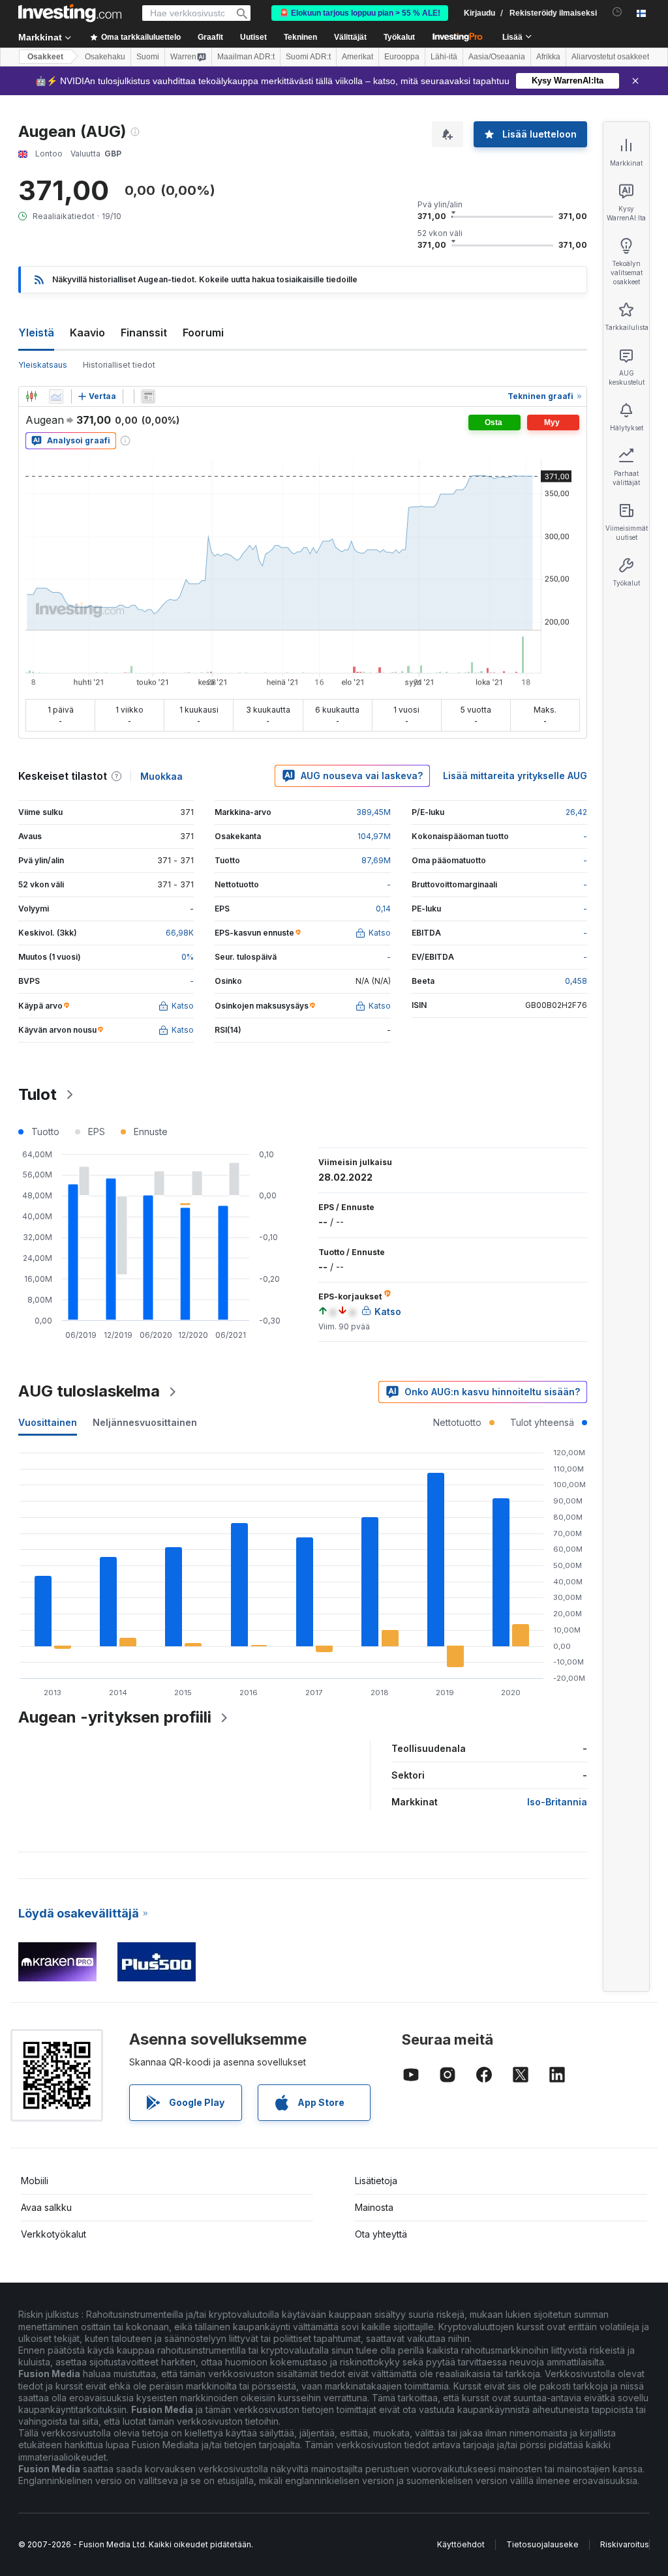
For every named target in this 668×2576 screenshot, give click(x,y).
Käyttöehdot (461, 2544)
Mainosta (374, 2207)
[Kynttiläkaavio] (31, 396)
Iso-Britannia (557, 1802)
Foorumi (203, 333)
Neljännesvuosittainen (145, 1422)
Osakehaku (105, 57)
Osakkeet (45, 57)
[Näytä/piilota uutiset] (148, 396)
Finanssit (144, 333)
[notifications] (617, 12)
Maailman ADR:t (246, 57)
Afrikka (548, 57)
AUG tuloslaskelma (89, 1391)
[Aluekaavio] (56, 396)
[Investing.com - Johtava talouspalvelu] (70, 13)
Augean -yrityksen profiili (115, 1717)
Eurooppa (402, 57)
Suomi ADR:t (308, 57)
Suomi (148, 57)
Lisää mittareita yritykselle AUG (515, 776)
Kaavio (87, 333)
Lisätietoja (376, 2181)
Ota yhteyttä (381, 2234)
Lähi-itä (444, 57)
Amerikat (357, 57)
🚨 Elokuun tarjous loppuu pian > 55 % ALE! (360, 13)
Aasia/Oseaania (497, 57)
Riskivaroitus (625, 2544)
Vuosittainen (48, 1422)
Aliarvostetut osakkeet (610, 57)
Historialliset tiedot (119, 365)
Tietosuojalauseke (542, 2544)
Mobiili (35, 2181)
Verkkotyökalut (53, 2234)
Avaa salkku (46, 2207)
